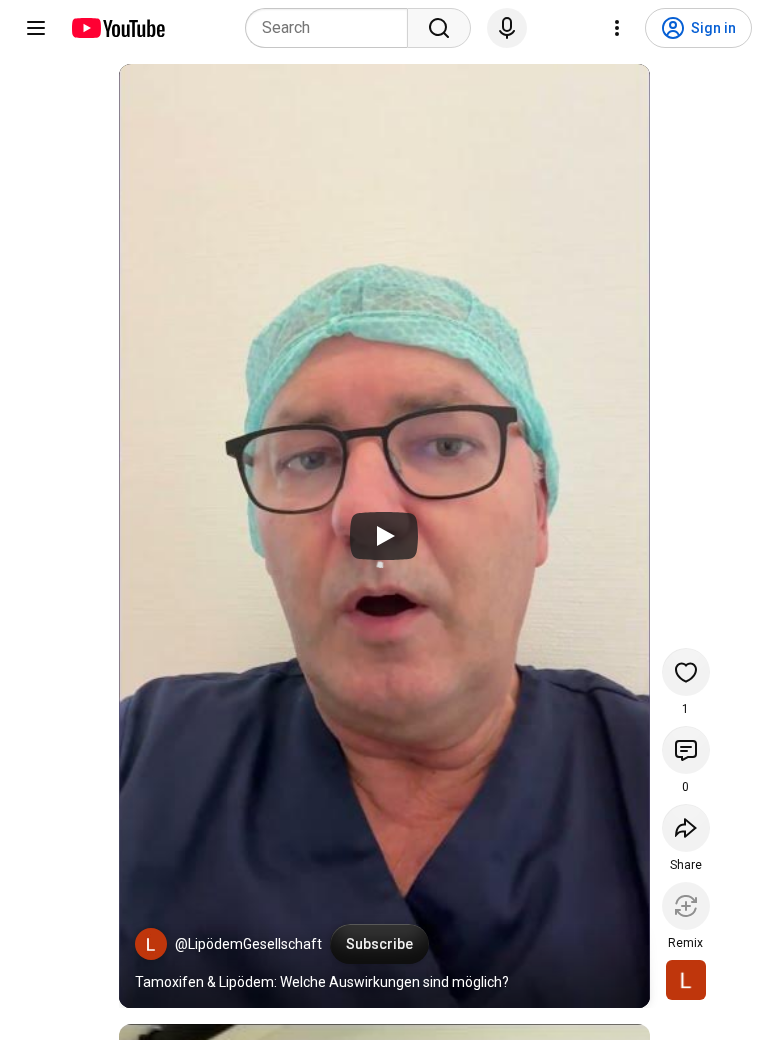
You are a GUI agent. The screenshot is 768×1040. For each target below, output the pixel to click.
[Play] (384, 536)
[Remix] (686, 906)
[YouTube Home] (117, 28)
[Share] (686, 828)
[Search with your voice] (507, 28)
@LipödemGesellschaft (248, 944)
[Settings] (617, 28)
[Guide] (36, 28)
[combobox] (332, 28)
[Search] (439, 28)
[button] (151, 944)
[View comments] (686, 750)
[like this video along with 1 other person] (686, 672)
